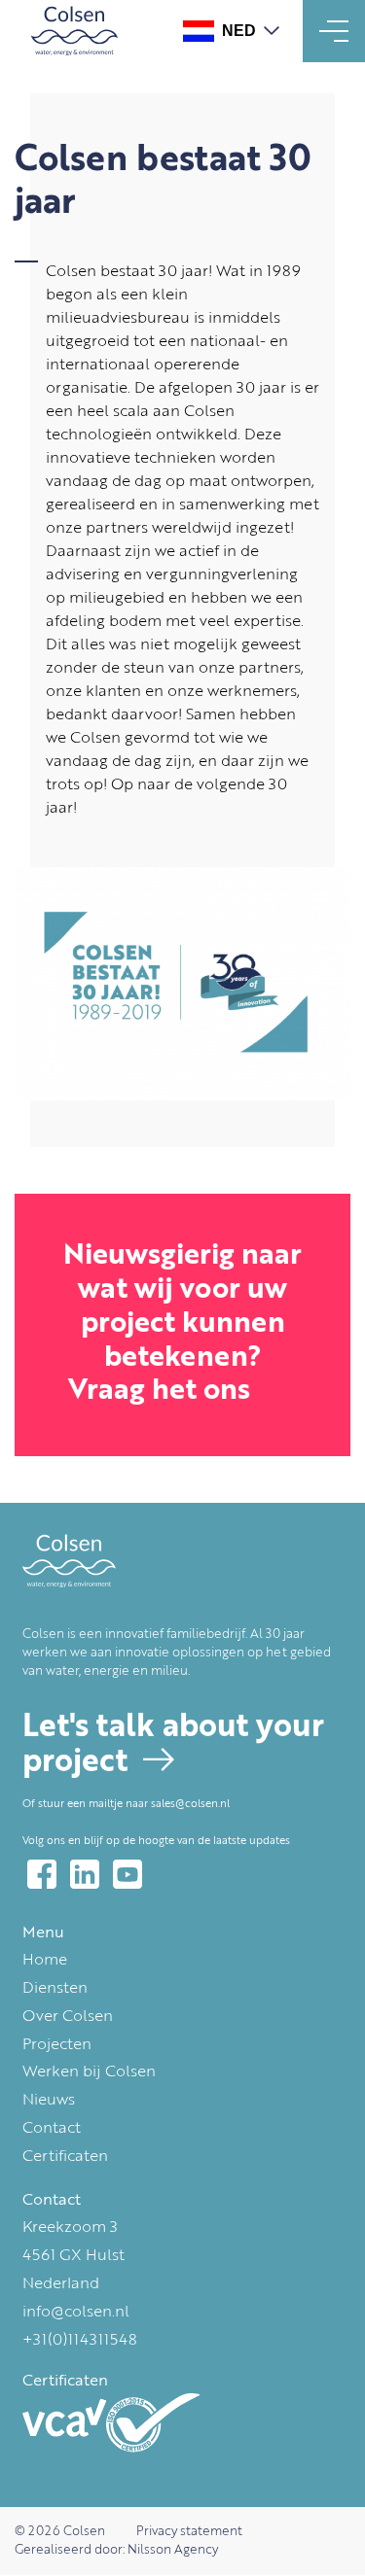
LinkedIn (85, 1874)
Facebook (42, 1874)
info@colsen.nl (76, 2313)
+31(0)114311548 (80, 2341)
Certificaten (65, 2157)
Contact (52, 2129)
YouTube (128, 1874)
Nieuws (49, 2101)
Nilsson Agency (173, 2550)
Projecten (57, 2045)
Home (45, 1961)
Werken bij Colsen (89, 2072)
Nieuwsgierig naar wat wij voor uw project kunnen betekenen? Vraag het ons (182, 1324)
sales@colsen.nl (190, 1804)
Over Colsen (68, 2017)
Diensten (55, 1989)
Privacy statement (189, 2532)
